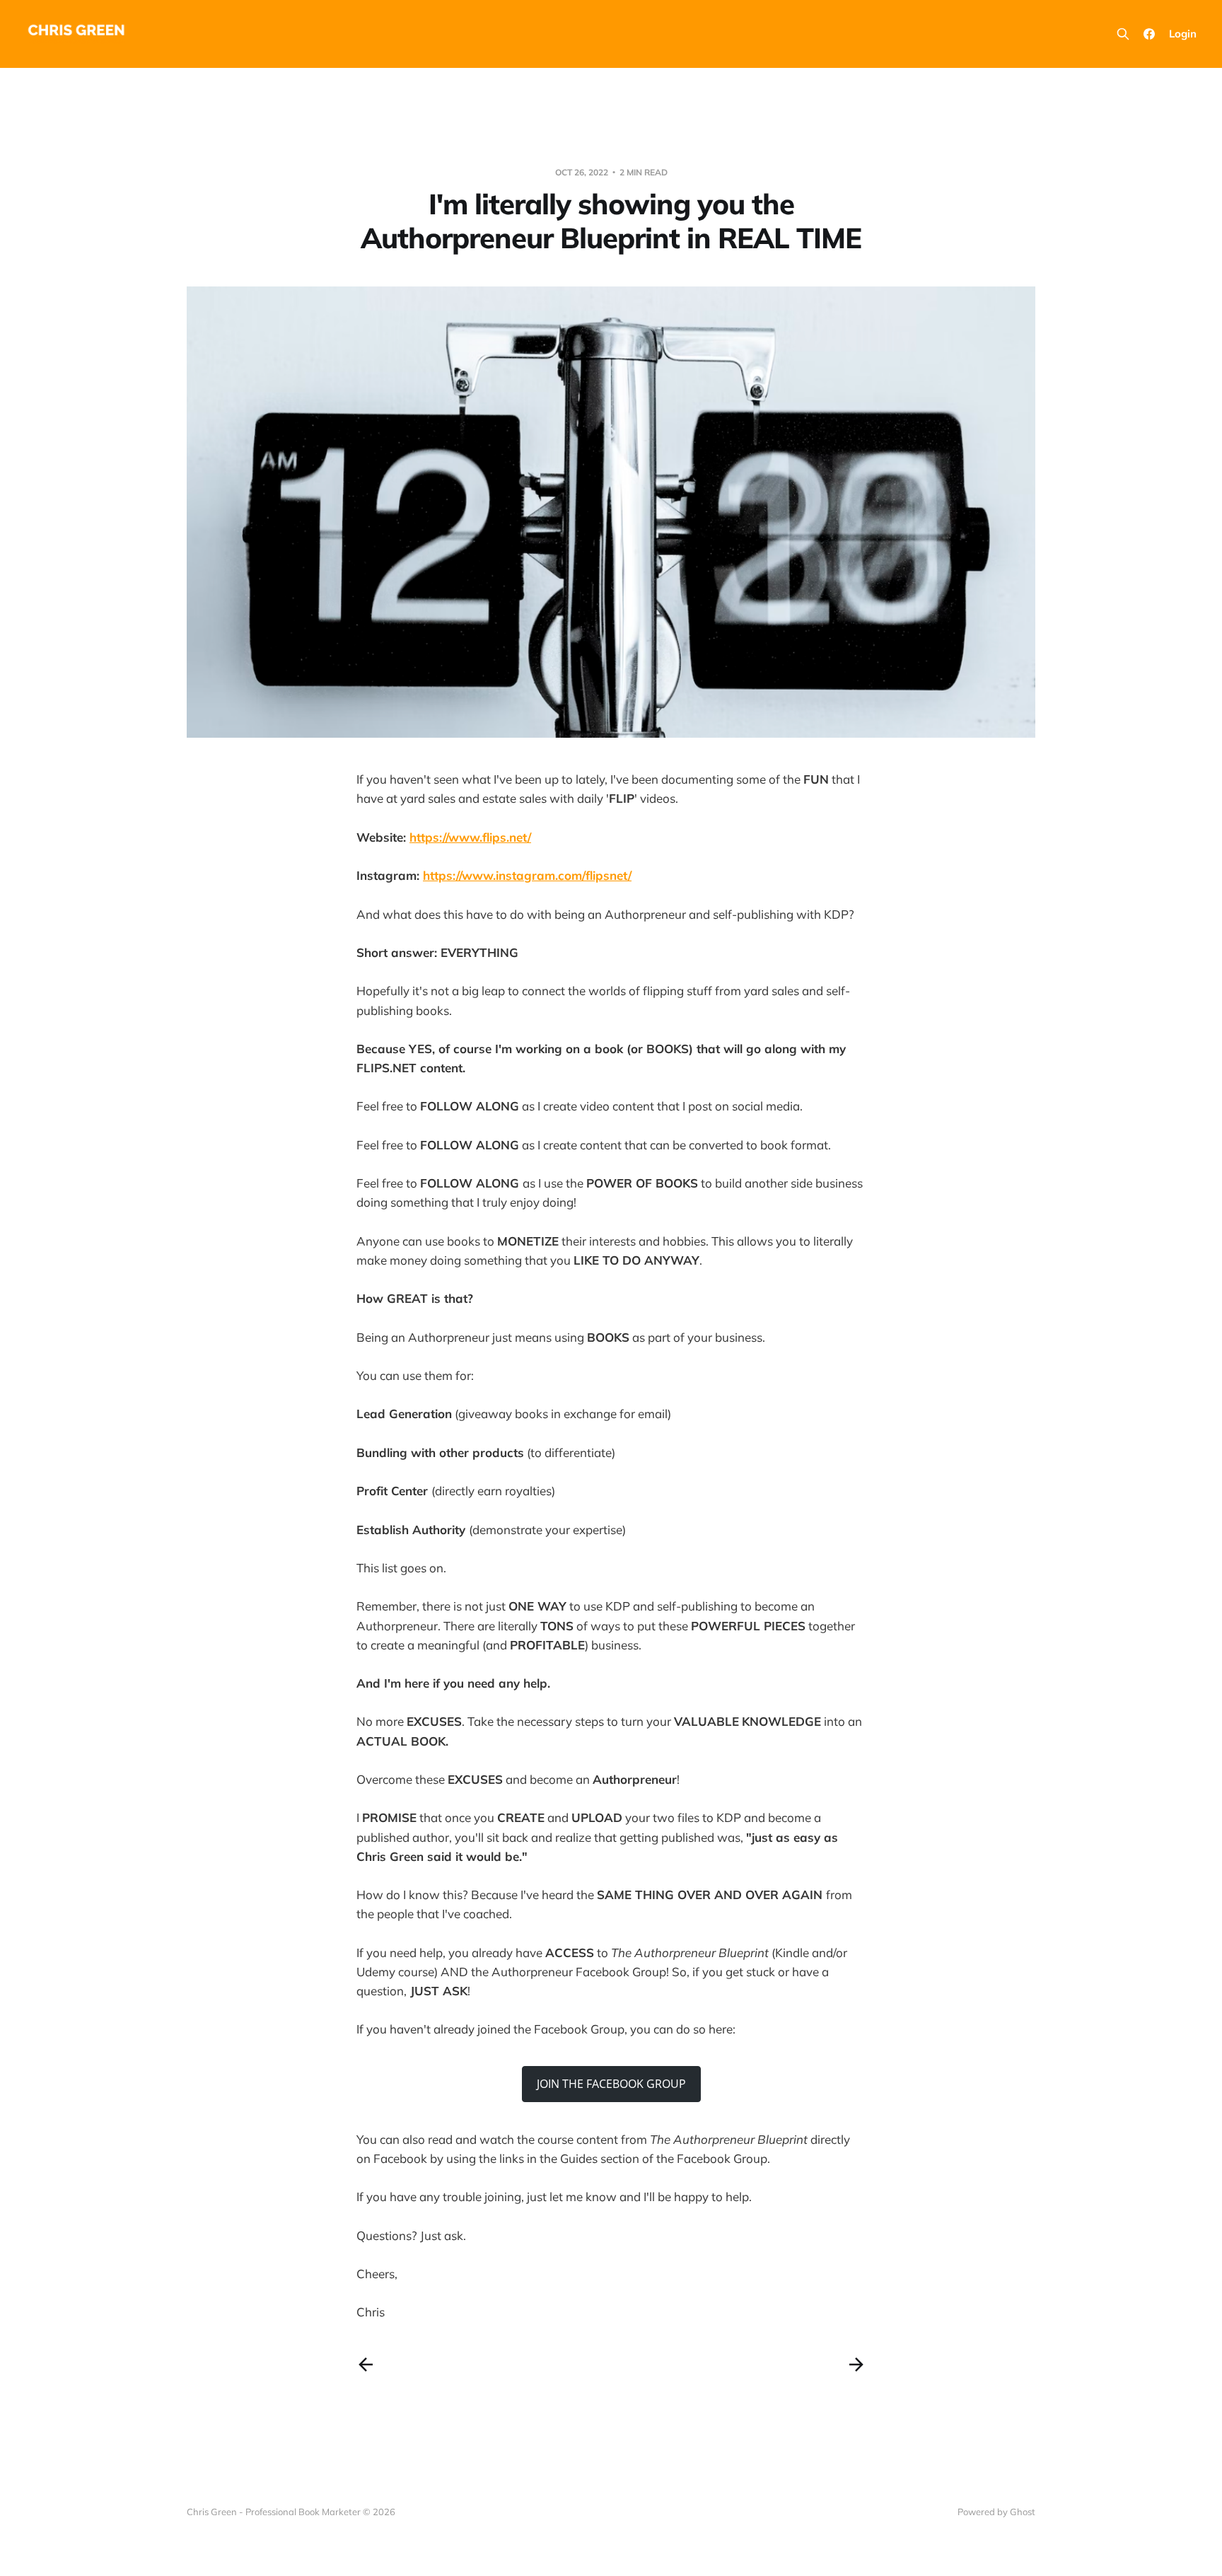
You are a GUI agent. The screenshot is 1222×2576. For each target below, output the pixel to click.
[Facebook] (1149, 34)
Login (1183, 34)
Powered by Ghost (996, 2512)
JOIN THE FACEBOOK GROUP (611, 2084)
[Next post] (856, 2365)
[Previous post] (366, 2365)
